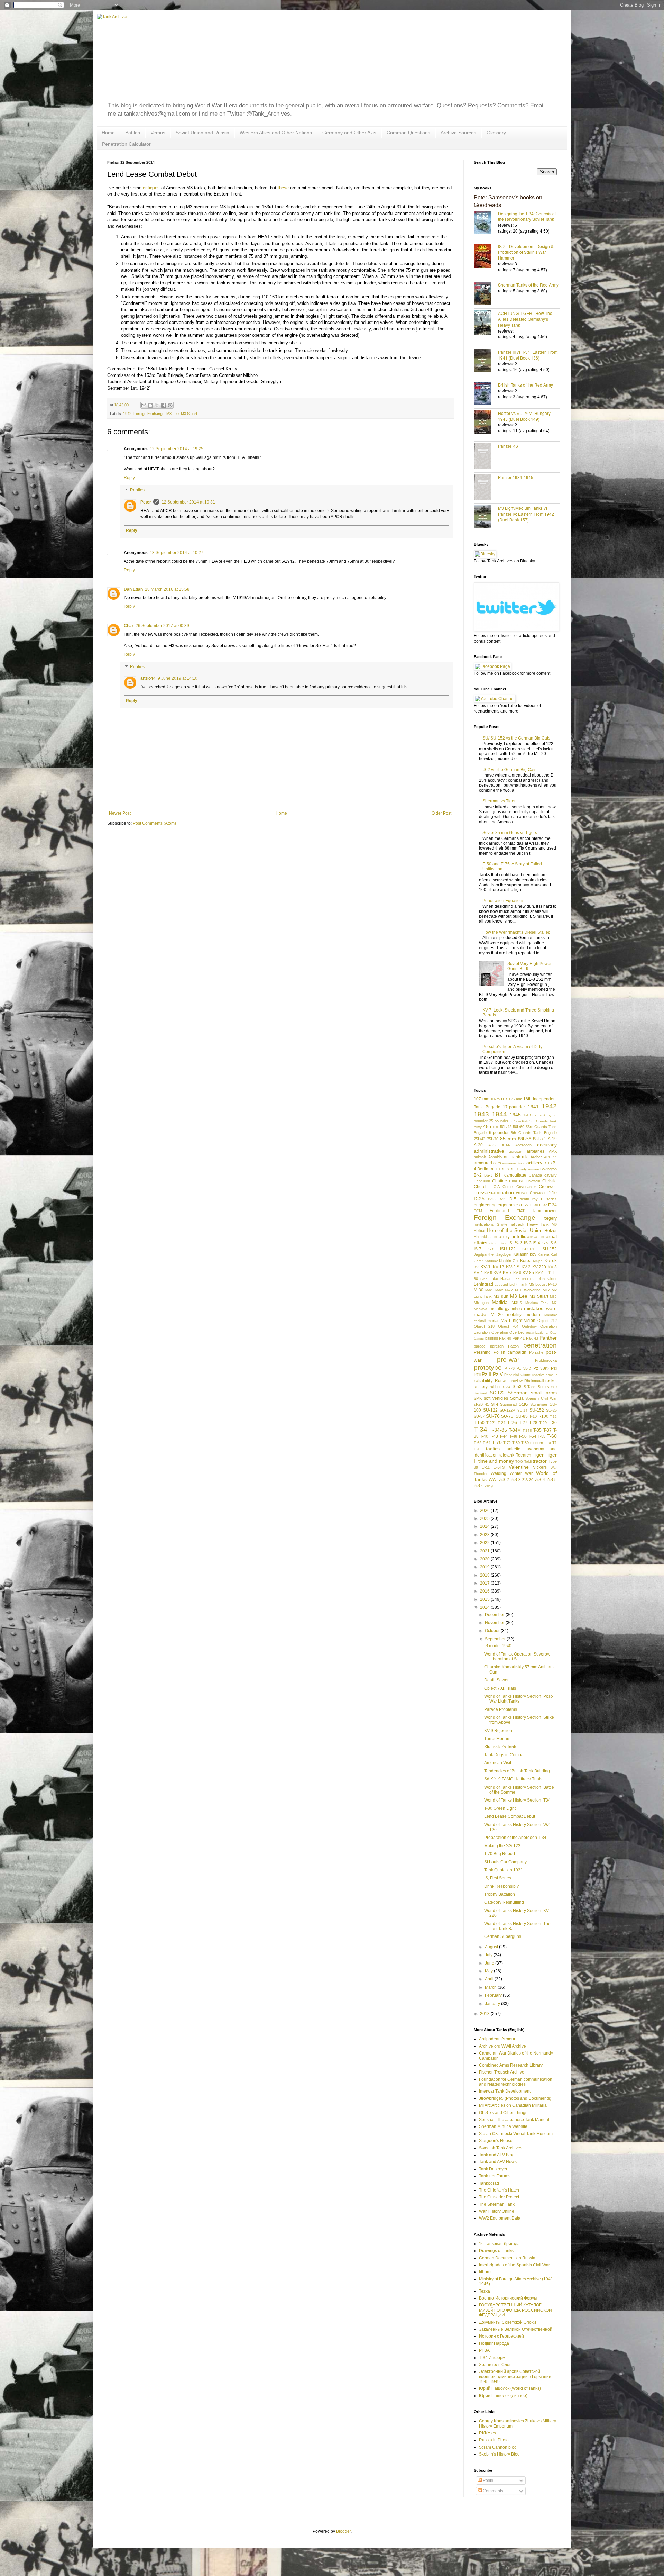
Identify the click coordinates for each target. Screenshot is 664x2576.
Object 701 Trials (500, 1688)
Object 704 (508, 1326)
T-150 (479, 1423)
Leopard (501, 1284)
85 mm (508, 1139)
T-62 (478, 1443)
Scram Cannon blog (498, 2447)
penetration (540, 1345)
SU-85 (522, 1416)
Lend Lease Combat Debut (510, 1816)
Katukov (491, 1261)
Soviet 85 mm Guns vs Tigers (510, 833)
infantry (502, 1236)
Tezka (485, 2291)
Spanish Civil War (541, 1398)
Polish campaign (510, 1352)
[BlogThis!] (150, 405)
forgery (550, 1218)
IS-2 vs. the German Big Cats (509, 770)
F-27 (525, 1205)
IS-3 (528, 1243)
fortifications (484, 1224)
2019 (485, 1567)
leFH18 (528, 1279)
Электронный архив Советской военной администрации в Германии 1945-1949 (515, 2377)
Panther (548, 1338)
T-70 (497, 1442)
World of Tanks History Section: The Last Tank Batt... (517, 1926)
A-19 (552, 1139)
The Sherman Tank (497, 2204)
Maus (517, 1303)
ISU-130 (528, 1249)
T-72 (507, 1443)
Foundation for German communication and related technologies (516, 2082)
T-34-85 (498, 1430)
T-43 (494, 1436)
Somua (517, 1398)
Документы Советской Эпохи (508, 2322)
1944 (499, 1114)
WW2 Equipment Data (500, 2218)
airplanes (536, 1151)
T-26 (512, 1422)
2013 (485, 2014)
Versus (158, 133)
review (517, 1381)
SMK (478, 1398)
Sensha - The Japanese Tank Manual (514, 2120)
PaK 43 (532, 1338)
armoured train (514, 1163)
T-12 (553, 1417)
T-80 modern (532, 1443)
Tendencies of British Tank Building (517, 1771)
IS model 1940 (498, 1646)
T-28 (533, 1423)
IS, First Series (498, 1878)
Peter (146, 502)
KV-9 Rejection (498, 1731)
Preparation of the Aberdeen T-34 (515, 1838)
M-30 (479, 1290)
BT (498, 1175)
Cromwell (548, 1187)
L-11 (548, 1273)
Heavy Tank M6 (542, 1224)
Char (129, 626)
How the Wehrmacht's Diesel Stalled (517, 932)
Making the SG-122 (502, 1846)
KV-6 (497, 1273)
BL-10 (495, 1169)
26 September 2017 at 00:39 (162, 626)
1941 (533, 1107)
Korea (526, 1261)
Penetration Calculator (126, 144)
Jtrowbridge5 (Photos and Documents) (515, 2098)
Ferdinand (499, 1211)
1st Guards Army (537, 1115)
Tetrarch (524, 1455)
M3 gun (501, 1296)
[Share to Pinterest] (170, 405)
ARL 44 (550, 1157)
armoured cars (487, 1163)
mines (517, 1309)
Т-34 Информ (492, 2358)
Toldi (528, 1462)
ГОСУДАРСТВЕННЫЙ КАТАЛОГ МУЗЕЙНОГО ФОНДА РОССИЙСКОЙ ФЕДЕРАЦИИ (515, 2310)
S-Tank (530, 1387)
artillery (534, 1163)
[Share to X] (157, 405)
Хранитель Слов (495, 2365)
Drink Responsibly (501, 1886)
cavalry (551, 1175)
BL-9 (514, 1169)
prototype (488, 1367)
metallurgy (500, 1309)
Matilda (500, 1302)
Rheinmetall (534, 1381)
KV (476, 1267)
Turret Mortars (497, 1739)
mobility (514, 1315)
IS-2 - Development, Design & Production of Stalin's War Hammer (526, 252)
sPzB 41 (481, 1404)
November (495, 1623)
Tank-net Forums (495, 2176)
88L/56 (525, 1139)
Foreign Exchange (149, 414)
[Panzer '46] (486, 457)
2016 (485, 1591)
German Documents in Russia (507, 2258)
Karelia (543, 1254)
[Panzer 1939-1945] (486, 488)
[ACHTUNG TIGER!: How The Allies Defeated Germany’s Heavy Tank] (486, 323)
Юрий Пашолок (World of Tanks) (510, 2388)
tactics (493, 1449)
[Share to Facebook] (164, 405)
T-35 (537, 1430)
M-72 (509, 1290)
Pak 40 (505, 1338)
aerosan (516, 1151)
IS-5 (545, 1243)
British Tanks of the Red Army (525, 385)
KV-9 (539, 1273)
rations (525, 1375)
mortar (493, 1321)
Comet (508, 1187)
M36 (553, 1296)
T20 (477, 1449)
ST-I (495, 1404)
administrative (489, 1151)
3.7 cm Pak (519, 1121)
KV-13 (499, 1267)
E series (549, 1199)
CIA (497, 1187)
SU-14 (522, 1410)
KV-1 (486, 1267)
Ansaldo (495, 1157)
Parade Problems (501, 1709)
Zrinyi (489, 1486)
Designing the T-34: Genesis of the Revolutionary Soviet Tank (527, 216)
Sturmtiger (539, 1404)
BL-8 (505, 1169)
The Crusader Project (499, 2197)
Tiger (538, 1455)
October (493, 1631)
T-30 (553, 1423)
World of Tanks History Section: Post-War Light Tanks (519, 1699)
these (283, 188)
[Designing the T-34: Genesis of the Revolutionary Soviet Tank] (486, 223)
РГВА (484, 2350)
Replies (137, 490)
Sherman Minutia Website (503, 2126)
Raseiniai (511, 1375)
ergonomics (509, 1205)
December (495, 1615)
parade (480, 1346)
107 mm (482, 1099)
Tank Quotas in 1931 (504, 1870)
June (490, 1963)
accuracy (547, 1145)
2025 (485, 1518)
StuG (523, 1404)
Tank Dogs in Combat (504, 1755)
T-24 (501, 1423)
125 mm (515, 1099)
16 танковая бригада (499, 2244)
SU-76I (508, 1416)
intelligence (525, 1236)
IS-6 (553, 1243)
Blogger (343, 2531)
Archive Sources (458, 133)
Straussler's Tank (500, 1747)
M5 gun (481, 1303)
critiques (151, 188)
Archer (536, 1157)
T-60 (552, 1436)
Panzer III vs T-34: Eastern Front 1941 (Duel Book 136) (528, 355)
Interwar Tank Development (505, 2091)
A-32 (492, 1145)
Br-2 (478, 1175)
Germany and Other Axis (349, 133)
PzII (477, 1375)
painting (492, 1338)
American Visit (498, 1763)
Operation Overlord (508, 1332)
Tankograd (489, 2183)
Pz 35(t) (524, 1368)
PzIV (498, 1374)
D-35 (502, 1199)
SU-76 (493, 1416)
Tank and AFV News (498, 2162)
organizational (537, 1332)
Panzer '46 (508, 446)
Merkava (481, 1309)
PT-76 (510, 1368)
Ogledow (529, 1326)
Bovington (548, 1169)
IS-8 (491, 1249)
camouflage (515, 1175)
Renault (502, 1381)
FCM (478, 1211)
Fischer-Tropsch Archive (502, 2072)
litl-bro (485, 2272)
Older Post (441, 813)
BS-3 (488, 1175)
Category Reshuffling (504, 1902)
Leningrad (483, 1284)
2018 (485, 1575)
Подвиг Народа (494, 2343)
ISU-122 (508, 1249)
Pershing (482, 1352)
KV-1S (513, 1267)
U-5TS (499, 1467)
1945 (515, 1115)
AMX (553, 1151)
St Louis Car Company (505, 1862)
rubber (495, 1387)
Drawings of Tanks (496, 2251)
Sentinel (480, 1393)
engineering (485, 1205)
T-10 (533, 1416)
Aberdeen (523, 1145)
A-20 (478, 1145)
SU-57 (479, 1416)
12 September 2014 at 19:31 (188, 502)
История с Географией (501, 2336)
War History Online (497, 2211)
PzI (554, 1368)
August (492, 1947)
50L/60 (519, 1127)
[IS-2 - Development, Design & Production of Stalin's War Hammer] (486, 257)
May (489, 1971)
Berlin (483, 1169)
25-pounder (499, 1121)
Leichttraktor (546, 1279)
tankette (513, 1449)
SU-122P (507, 1410)
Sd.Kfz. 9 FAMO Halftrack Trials (513, 1779)
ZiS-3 (516, 1480)
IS (510, 1243)
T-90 (547, 1443)
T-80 (516, 1443)
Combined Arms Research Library (511, 2065)
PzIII (487, 1374)
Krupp (538, 1261)
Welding (499, 1473)
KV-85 (528, 1273)
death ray (529, 1199)
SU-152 (537, 1410)
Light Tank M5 (522, 1284)
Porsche (536, 1352)
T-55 (542, 1436)
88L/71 (539, 1139)
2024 (485, 1526)
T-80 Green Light (500, 1808)
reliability (483, 1380)
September (496, 1639)
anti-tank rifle (516, 1157)
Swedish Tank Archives (501, 2148)
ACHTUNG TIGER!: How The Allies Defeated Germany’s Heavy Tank (525, 319)
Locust (541, 1284)
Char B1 (517, 1181)
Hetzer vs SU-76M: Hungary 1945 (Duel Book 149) (524, 416)
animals (480, 1157)
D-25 (479, 1199)
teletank (507, 1455)
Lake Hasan (501, 1279)
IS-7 (478, 1249)
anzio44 (148, 678)
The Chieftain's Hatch (499, 2190)
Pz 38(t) (541, 1368)
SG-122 (497, 1393)
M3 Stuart (189, 414)
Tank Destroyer (493, 2169)
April (490, 1979)
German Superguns (503, 1936)
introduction (498, 1243)
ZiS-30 (528, 1480)
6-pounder (499, 1133)
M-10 (552, 1284)
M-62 (499, 1290)
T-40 (484, 1436)
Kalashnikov (525, 1254)
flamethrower (545, 1211)
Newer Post (120, 813)
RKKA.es (487, 2433)
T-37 (547, 1430)
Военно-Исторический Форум (508, 2298)
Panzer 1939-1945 (516, 477)
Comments (492, 2491)
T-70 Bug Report (500, 1854)
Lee (517, 1279)
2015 (485, 1599)
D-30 (492, 1199)
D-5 (513, 1199)
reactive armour (545, 1375)
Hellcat (479, 1231)
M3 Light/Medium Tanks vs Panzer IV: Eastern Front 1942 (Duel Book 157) (526, 514)
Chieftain (533, 1181)
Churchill (482, 1187)
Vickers (540, 1467)
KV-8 (517, 1273)
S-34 (507, 1387)
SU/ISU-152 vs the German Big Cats (516, 738)
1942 (127, 414)
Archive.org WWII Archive (502, 2046)
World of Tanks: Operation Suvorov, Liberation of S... (517, 1657)
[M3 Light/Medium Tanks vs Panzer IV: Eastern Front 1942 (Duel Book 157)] (486, 518)
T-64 (487, 1443)
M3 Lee (173, 414)
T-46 (513, 1436)
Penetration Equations (503, 901)
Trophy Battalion (500, 1894)
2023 (485, 1535)
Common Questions (408, 133)
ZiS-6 (479, 1486)
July (489, 1955)
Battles (133, 133)
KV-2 (526, 1267)
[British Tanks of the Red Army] (486, 394)
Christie (550, 1181)
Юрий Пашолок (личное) (503, 2396)
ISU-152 (549, 1249)
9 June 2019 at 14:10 (178, 678)
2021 (485, 1551)
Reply (129, 478)
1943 (481, 1114)
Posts (487, 2480)
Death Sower (496, 1680)
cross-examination (494, 1192)
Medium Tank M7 (541, 1303)
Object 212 (547, 1321)
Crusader (538, 1193)
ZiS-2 (504, 1480)
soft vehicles (496, 1398)
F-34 (552, 1205)
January (493, 2004)
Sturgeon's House (496, 2141)
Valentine (519, 1467)
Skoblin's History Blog (499, 2454)
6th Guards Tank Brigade (534, 1133)
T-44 (504, 1436)
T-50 (523, 1436)
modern (533, 1315)
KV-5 (488, 1273)
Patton (513, 1346)
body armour (529, 1169)
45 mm (491, 1126)
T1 (555, 1443)
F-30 (534, 1205)
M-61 (489, 1290)
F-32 (543, 1205)
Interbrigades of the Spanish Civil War (514, 2265)
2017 (485, 1583)
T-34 (481, 1429)
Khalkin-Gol (509, 1261)
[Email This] (144, 405)
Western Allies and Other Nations (276, 133)
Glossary (496, 133)
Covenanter (526, 1187)
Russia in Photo (494, 2440)
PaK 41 (519, 1338)
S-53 (517, 1387)
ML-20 (497, 1315)
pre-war (508, 1359)
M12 (546, 1290)
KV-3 (552, 1267)
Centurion (482, 1181)
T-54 (532, 1436)
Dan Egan (133, 589)
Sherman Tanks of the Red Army (528, 285)
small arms (544, 1393)
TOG (519, 1462)
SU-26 (551, 1410)
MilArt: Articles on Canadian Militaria (513, 2105)
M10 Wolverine (528, 1290)
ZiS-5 (552, 1480)
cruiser (522, 1193)
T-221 (491, 1423)
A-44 (506, 1145)
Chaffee (500, 1181)
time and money (496, 1461)
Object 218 (484, 1326)
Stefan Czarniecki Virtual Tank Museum (516, 2134)
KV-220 (539, 1267)
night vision (524, 1321)
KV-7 (507, 1273)
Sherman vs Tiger (499, 801)
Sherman (518, 1393)
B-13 (548, 1163)
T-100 (543, 1416)
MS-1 (506, 1321)
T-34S (527, 1430)
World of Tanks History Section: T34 (517, 1800)
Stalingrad (508, 1404)
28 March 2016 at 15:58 (167, 589)
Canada (535, 1175)
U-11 (486, 1467)
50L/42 (506, 1127)
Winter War (521, 1473)
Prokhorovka (546, 1360)
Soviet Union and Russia (202, 133)
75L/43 (479, 1139)
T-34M (515, 1430)
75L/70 (493, 1139)
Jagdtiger (504, 1254)
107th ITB (499, 1099)
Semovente (547, 1387)
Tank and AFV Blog (497, 2155)
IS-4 (536, 1243)
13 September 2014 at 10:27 (177, 553)
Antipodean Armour (497, 2039)
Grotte (502, 1224)
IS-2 (518, 1243)
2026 (485, 1511)
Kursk (551, 1260)
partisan (497, 1346)
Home (108, 133)
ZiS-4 (540, 1480)
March (491, 1987)
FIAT (521, 1211)
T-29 (543, 1423)
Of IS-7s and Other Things (503, 2113)
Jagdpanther (484, 1254)
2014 (485, 1607)
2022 (485, 1543)
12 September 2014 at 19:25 (177, 449)
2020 (485, 1559)
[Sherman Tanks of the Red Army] (486, 294)
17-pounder (514, 1107)
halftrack (517, 1224)
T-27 (523, 1423)
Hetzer (551, 1231)
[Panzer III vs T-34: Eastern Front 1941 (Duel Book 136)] (486, 361)
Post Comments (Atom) (154, 823)
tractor (540, 1461)
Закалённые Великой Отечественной (516, 2329)
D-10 (552, 1193)
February (494, 1995)
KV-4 (478, 1273)
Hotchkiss (482, 1237)
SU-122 (490, 1410)
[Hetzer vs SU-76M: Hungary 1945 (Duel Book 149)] (486, 423)
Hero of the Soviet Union (515, 1230)
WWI (493, 1480)
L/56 (484, 1279)
